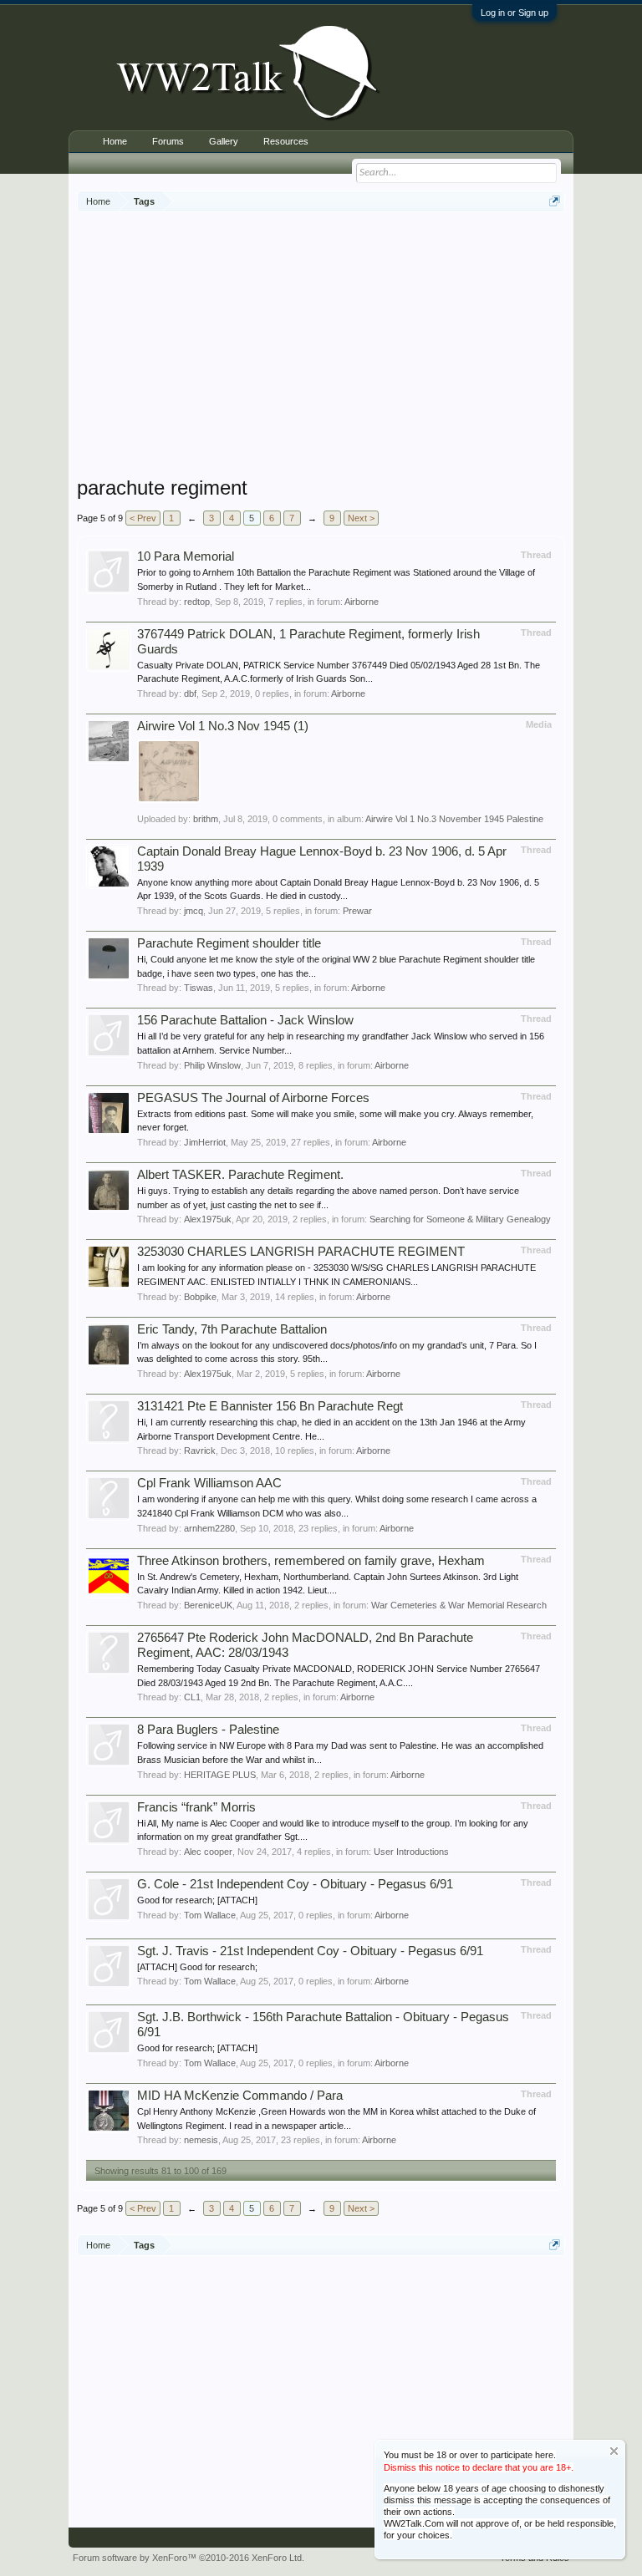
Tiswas (199, 988)
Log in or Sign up (515, 13)
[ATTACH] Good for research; (197, 1967)
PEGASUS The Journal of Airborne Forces (253, 1098)
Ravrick (200, 1451)
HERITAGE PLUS (220, 1775)
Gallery (224, 141)
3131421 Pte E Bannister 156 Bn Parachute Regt (270, 1406)
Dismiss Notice (614, 2451)
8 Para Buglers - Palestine (208, 1730)
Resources (286, 141)
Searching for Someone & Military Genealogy (460, 1219)
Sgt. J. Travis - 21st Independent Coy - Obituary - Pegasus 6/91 (310, 1951)
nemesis (201, 2140)
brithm (206, 819)
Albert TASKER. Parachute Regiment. (240, 1175)
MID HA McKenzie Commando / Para (240, 2096)
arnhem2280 (209, 1528)
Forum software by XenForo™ (189, 2558)
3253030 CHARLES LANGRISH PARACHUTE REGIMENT (301, 1252)
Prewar (357, 911)
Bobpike (200, 1297)
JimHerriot (205, 1142)
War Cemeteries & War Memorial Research (459, 1605)
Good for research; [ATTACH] (197, 1900)
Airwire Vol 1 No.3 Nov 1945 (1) (223, 726)
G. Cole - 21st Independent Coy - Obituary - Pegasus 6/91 (295, 1884)
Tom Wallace (210, 1915)
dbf (190, 694)
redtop (197, 602)
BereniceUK (208, 1605)
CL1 (192, 1697)
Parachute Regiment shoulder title (229, 943)
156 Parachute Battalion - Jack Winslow (245, 1020)
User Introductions (411, 1852)
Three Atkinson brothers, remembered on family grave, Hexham (311, 1561)
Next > (361, 518)
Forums (168, 141)
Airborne (362, 602)
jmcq (194, 911)
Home (115, 141)
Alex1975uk (208, 1219)
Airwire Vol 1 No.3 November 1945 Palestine (454, 819)
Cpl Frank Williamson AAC (209, 1483)
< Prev (143, 518)
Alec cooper (208, 1852)
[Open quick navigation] (555, 201)
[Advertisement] (359, 346)
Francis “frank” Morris (196, 1807)
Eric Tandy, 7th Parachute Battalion (232, 1329)
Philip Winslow (212, 1065)
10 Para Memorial (186, 556)
